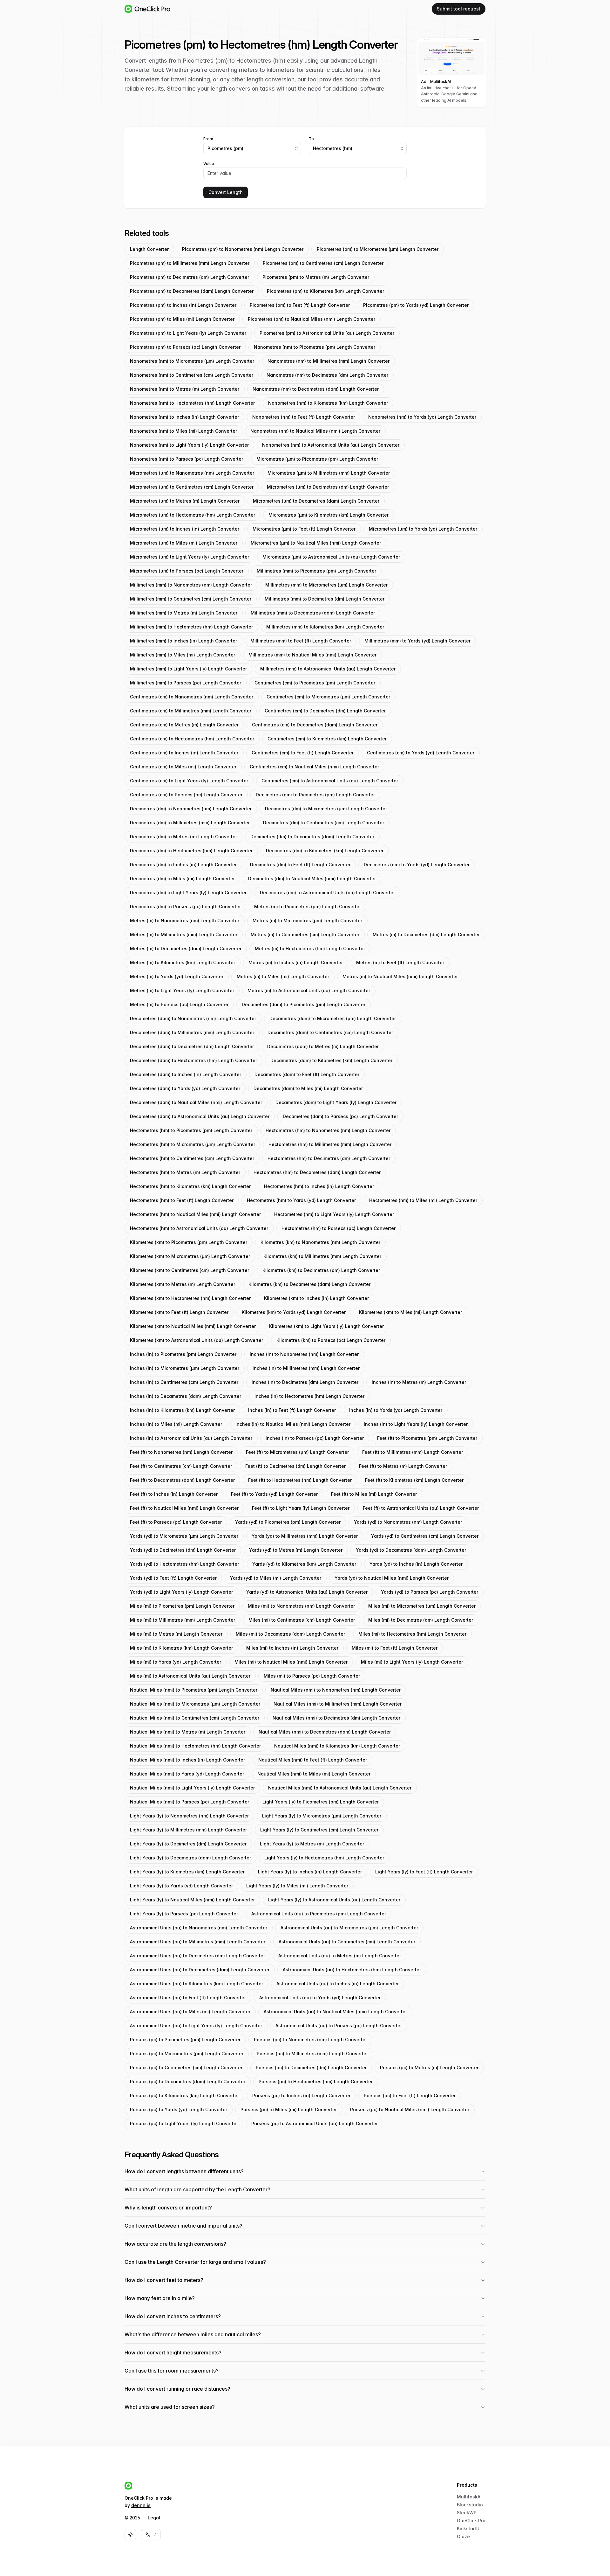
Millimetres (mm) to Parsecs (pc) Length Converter (186, 683)
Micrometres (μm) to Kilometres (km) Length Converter (329, 515)
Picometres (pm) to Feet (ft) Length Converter (300, 305)
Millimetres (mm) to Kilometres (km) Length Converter (325, 627)
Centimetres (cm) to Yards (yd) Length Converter (421, 753)
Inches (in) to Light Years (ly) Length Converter (416, 1424)
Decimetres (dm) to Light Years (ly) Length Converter (188, 893)
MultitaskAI (469, 2497)
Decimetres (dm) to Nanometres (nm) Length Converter (191, 809)
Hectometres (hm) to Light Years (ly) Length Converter (334, 1214)
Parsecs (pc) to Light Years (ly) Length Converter (184, 2123)
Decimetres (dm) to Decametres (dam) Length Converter (312, 837)
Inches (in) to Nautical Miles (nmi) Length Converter (293, 1424)
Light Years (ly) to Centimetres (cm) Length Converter (319, 1830)
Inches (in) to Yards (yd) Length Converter (396, 1410)
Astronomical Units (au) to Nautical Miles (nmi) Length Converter (335, 2012)
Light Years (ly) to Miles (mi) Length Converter (297, 1886)
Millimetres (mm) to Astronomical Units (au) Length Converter (328, 669)
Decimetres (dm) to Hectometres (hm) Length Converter (191, 851)
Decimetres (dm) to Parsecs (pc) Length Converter (185, 907)
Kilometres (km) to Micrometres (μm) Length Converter (190, 1256)
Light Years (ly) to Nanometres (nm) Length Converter (189, 1816)
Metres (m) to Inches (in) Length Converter (296, 962)
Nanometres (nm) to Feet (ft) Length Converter (304, 417)
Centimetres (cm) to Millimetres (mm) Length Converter (191, 711)
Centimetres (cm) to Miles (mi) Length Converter (183, 767)
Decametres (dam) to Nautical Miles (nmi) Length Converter (196, 1102)
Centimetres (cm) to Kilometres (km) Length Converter (327, 739)
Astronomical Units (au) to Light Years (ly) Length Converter (196, 2026)
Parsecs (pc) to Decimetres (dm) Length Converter (311, 2068)
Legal (154, 2518)
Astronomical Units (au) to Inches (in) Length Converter (338, 1984)
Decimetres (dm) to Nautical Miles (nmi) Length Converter (312, 879)
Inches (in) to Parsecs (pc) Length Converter (315, 1438)
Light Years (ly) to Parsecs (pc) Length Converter (184, 1914)
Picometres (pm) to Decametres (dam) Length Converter (192, 291)
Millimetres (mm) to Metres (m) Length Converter (184, 613)
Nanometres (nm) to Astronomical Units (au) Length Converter (331, 445)
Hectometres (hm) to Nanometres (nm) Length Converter (328, 1130)
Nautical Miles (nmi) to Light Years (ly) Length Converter (192, 1788)
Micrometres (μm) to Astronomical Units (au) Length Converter (331, 557)
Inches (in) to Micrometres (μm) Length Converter (185, 1368)
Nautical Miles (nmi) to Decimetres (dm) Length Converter (336, 1718)
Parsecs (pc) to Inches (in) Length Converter (301, 2095)
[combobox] (252, 148)
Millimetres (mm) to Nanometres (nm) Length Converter (191, 585)
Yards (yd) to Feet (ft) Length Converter (173, 1578)
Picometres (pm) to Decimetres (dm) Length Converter (190, 277)
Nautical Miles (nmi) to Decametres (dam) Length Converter (325, 1732)
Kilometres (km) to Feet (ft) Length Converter (179, 1312)
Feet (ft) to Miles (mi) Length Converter (374, 1494)
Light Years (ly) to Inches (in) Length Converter (310, 1872)
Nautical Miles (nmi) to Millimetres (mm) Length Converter (338, 1704)
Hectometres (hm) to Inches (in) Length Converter (319, 1186)
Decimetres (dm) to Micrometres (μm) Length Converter (326, 809)
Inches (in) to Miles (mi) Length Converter (176, 1424)
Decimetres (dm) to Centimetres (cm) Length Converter (324, 823)
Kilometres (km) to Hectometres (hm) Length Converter (190, 1298)
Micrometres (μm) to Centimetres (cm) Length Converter (192, 487)
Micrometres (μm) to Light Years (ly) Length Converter (190, 557)
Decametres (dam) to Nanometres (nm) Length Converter (193, 1018)
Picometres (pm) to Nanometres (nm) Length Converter (243, 249)
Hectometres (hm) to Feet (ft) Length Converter (182, 1200)
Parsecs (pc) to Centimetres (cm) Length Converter (186, 2068)
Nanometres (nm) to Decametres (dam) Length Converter (316, 389)
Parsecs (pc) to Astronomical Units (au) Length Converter (315, 2123)
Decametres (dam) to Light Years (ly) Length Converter (336, 1102)
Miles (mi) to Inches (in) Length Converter (292, 1648)
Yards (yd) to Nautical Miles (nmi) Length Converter (392, 1578)
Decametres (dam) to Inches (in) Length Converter (186, 1074)
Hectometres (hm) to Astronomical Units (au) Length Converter (199, 1228)
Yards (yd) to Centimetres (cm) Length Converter (425, 1536)
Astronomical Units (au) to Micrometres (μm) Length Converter (349, 1928)
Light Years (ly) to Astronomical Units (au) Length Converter (334, 1900)
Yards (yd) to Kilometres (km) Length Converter (304, 1564)
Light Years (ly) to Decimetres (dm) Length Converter (188, 1844)
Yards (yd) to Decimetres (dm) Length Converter (183, 1550)
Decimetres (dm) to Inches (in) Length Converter (183, 865)
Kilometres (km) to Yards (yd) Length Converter (294, 1312)
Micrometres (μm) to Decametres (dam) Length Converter (316, 501)
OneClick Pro (471, 2521)
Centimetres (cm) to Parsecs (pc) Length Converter (186, 795)
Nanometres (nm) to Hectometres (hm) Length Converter (192, 403)
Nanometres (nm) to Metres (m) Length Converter (185, 389)
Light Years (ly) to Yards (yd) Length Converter (181, 1886)
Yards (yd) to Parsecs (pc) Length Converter (430, 1592)
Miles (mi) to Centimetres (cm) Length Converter (302, 1620)
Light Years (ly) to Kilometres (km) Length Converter (187, 1872)
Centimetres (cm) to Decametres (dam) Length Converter (315, 725)
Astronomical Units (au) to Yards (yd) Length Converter (320, 1998)
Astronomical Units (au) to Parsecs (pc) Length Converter (339, 2026)
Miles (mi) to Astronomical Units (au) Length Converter (190, 1676)
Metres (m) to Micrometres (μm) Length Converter (307, 920)
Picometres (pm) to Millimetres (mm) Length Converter (190, 263)
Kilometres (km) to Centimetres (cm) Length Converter (190, 1270)
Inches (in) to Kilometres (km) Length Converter (182, 1410)
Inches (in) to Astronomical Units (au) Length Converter (191, 1438)
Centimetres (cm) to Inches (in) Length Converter (184, 753)
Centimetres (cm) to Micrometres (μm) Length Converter (328, 697)
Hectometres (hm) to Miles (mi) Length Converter (423, 1200)
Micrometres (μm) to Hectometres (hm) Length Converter (193, 515)
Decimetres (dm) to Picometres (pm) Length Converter (315, 795)
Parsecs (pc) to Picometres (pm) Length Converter (185, 2040)
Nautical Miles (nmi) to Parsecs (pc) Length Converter (190, 1802)
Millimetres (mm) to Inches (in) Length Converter (183, 641)
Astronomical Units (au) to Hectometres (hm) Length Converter (352, 1970)
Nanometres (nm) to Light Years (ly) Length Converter (189, 445)
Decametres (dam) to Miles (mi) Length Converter (308, 1088)
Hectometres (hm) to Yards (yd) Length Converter (301, 1200)
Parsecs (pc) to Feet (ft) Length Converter (410, 2095)
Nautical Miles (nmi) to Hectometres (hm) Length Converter (195, 1746)
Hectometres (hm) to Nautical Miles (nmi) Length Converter (195, 1214)
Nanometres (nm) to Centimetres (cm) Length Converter (192, 375)
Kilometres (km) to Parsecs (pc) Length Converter (331, 1340)
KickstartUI (469, 2528)
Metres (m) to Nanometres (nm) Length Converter (185, 920)
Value (209, 164)
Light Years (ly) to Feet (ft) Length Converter (424, 1872)
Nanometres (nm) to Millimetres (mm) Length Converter (329, 361)
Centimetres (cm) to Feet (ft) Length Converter (303, 753)
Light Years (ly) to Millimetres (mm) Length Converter (188, 1830)
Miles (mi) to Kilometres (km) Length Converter (181, 1648)
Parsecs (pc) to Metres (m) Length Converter (429, 2068)
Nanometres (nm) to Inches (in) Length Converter (184, 417)
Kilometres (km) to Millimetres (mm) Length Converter (322, 1256)
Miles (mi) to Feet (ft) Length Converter (395, 1648)
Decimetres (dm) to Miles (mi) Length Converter (182, 879)
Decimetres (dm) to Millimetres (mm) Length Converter (190, 823)
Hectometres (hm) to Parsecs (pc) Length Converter (339, 1228)
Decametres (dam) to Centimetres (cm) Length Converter (330, 1032)
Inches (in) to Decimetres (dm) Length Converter (305, 1382)
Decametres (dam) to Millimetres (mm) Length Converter (192, 1032)
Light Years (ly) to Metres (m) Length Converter (312, 1844)
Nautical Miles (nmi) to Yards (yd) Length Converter (187, 1774)
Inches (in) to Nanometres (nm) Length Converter (304, 1354)
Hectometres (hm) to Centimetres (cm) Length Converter (192, 1158)
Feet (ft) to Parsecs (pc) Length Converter (176, 1522)
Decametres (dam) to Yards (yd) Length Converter (185, 1088)
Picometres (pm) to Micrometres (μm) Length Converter (378, 249)
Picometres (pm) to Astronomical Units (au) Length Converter (327, 333)
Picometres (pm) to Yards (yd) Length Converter (416, 305)
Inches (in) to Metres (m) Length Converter (419, 1382)
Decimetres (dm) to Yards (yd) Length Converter (417, 865)
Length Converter (149, 249)
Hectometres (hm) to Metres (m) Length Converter (185, 1172)
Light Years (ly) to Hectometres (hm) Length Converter (324, 1858)
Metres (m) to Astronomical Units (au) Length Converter (309, 990)
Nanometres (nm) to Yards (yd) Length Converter (422, 417)
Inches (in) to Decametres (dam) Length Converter (186, 1396)
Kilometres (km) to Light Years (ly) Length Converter (326, 1326)
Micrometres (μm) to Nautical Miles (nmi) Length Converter (316, 543)
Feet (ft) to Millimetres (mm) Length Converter (413, 1452)
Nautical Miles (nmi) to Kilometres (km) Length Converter (337, 1746)
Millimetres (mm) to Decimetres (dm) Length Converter (325, 599)
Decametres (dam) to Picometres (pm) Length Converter (304, 1004)
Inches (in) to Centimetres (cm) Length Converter (184, 1382)
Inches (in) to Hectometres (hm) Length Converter (309, 1396)
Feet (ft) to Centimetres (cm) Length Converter (181, 1466)
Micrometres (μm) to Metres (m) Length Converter (185, 501)
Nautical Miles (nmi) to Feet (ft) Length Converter (313, 1760)
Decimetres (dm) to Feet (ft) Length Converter (300, 865)
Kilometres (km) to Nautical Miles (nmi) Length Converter (193, 1326)
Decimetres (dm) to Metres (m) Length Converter (183, 837)
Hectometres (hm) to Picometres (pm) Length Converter (191, 1130)
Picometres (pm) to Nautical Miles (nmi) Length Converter (312, 319)
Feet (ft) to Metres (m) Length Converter (403, 1466)
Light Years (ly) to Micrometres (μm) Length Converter (322, 1816)
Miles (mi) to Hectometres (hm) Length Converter (412, 1634)
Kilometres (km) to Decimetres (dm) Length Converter (321, 1270)
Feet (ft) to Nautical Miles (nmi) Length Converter (184, 1508)
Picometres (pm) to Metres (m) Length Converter (316, 277)
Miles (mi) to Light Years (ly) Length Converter (412, 1662)
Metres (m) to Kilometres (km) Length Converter (183, 962)
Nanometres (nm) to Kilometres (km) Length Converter (328, 403)
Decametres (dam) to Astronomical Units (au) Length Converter (200, 1116)
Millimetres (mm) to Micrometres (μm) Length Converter (326, 585)
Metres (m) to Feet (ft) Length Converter (400, 962)
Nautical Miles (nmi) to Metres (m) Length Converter (188, 1732)
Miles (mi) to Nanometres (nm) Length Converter (301, 1606)
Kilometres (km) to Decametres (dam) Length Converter (309, 1284)
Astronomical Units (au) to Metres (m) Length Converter (340, 1956)
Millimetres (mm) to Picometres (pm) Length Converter (316, 571)
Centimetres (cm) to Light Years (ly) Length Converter (189, 781)
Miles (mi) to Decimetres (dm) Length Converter (421, 1620)
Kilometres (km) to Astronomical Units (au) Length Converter (197, 1340)
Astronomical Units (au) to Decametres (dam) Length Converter (200, 1970)
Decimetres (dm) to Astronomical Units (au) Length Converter (327, 893)
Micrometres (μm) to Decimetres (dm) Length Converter (328, 487)
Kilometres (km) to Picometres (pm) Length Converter (189, 1242)
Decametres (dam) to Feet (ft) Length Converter (307, 1074)
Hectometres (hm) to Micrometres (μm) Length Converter (193, 1144)
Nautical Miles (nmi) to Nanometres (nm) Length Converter (336, 1690)
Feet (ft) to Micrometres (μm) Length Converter (297, 1452)
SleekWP (467, 2513)
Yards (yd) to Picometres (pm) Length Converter (288, 1522)
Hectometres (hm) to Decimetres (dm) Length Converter (329, 1158)
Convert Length (226, 192)
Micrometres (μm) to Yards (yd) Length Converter (423, 529)
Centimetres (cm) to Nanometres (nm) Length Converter (192, 697)
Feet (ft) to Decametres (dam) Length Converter (182, 1480)
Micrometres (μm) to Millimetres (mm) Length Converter (329, 473)
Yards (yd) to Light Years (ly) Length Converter (181, 1592)
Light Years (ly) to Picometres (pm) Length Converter (321, 1802)
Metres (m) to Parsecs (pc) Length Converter (179, 1004)
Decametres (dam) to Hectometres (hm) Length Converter (193, 1060)
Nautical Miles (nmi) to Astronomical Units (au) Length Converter (340, 1788)
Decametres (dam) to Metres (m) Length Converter (323, 1046)
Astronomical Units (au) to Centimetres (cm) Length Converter (347, 1942)
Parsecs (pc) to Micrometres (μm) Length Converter (187, 2054)
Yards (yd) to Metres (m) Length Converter (296, 1550)
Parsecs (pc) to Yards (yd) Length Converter (179, 2109)
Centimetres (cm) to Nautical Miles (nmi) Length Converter (314, 767)
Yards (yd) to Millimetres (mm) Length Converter (305, 1536)
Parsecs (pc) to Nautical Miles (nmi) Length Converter (410, 2109)
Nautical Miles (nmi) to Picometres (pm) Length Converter (194, 1690)
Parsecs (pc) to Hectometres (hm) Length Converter (316, 2081)
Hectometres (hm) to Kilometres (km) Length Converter (190, 1186)
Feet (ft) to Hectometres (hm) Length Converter (300, 1480)
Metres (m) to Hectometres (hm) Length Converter (310, 948)
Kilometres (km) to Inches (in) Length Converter (316, 1298)
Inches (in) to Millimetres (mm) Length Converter (306, 1368)
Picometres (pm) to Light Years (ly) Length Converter (188, 333)
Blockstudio (470, 2505)
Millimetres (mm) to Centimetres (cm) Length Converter (191, 599)
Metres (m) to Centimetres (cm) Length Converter (305, 934)
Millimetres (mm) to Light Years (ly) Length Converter (188, 669)
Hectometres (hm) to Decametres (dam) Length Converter (317, 1172)
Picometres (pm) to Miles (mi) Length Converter (182, 319)
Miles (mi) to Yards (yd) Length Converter (176, 1662)
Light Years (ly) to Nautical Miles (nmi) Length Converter (192, 1900)
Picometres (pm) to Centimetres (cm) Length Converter (323, 263)
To (311, 139)
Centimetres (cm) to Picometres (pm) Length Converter (315, 683)
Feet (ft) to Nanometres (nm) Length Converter (181, 1452)
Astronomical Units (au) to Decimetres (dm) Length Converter (197, 1956)
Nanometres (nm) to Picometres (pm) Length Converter (315, 347)
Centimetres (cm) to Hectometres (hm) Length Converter (192, 739)
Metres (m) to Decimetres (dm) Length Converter (426, 934)
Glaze (463, 2536)
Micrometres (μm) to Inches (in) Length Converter (185, 529)
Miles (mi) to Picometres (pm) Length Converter (182, 1606)
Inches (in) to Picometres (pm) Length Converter (183, 1354)
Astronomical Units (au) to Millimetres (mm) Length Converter (198, 1942)
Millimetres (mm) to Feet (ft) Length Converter (301, 641)
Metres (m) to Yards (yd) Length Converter (177, 976)
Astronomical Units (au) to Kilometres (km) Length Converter (197, 1984)
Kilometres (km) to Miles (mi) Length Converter (410, 1312)
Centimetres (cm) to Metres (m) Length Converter (184, 725)
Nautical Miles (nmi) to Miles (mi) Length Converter (314, 1774)
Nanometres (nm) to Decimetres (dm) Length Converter (327, 375)
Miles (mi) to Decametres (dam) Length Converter (290, 1634)
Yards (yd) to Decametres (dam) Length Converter (411, 1550)
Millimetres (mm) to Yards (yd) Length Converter (417, 641)
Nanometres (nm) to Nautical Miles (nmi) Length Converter (315, 431)
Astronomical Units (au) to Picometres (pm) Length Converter (319, 1914)
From (208, 139)
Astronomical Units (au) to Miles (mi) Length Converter (190, 2012)
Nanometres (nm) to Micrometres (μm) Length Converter (192, 361)
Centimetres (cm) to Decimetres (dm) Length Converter (325, 711)
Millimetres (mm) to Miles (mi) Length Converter (183, 655)
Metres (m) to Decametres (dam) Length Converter (186, 948)
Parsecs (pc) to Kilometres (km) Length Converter (184, 2095)
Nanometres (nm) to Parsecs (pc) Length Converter (186, 459)
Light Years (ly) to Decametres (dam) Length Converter (190, 1858)
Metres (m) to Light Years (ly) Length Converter (182, 990)
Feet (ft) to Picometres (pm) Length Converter (427, 1438)
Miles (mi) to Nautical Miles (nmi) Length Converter (291, 1662)
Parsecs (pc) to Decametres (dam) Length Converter (188, 2081)
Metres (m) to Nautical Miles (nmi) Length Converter (400, 976)
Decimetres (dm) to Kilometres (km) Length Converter (325, 851)
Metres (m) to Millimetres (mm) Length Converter (184, 934)
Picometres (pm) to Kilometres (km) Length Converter (325, 291)
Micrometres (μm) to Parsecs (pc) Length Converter (187, 571)
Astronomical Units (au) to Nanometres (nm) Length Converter (199, 1928)
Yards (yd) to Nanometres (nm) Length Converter (408, 1522)
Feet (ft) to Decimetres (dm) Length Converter (295, 1466)
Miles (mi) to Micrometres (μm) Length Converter (422, 1606)
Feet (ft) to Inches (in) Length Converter (174, 1494)
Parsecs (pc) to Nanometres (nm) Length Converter (310, 2040)
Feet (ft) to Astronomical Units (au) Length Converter (421, 1508)
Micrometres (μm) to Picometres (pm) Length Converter (317, 459)
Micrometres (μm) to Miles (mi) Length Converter (184, 543)
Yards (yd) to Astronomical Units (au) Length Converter (307, 1592)
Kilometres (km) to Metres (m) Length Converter (183, 1284)
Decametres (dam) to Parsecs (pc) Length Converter (340, 1116)
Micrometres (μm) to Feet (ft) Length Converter (304, 529)
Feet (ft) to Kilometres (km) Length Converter (414, 1480)
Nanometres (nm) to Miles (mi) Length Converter (183, 431)
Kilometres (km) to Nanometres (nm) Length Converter (320, 1242)
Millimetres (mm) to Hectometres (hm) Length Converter (191, 627)
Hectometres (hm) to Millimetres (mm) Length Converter (330, 1144)
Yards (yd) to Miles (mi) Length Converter (276, 1578)
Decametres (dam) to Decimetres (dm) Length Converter (192, 1046)
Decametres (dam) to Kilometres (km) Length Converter (331, 1060)
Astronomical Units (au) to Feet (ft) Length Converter (188, 1998)
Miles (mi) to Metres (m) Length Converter (176, 1634)
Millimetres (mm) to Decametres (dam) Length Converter (313, 613)
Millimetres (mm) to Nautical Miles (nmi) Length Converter (312, 655)
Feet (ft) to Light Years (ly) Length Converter (301, 1508)
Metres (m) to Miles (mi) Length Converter (283, 976)
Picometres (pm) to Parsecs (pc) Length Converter (185, 347)
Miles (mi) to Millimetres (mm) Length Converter (183, 1620)
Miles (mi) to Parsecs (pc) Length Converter (312, 1676)
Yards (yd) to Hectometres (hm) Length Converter (184, 1564)
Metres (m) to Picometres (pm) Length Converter (308, 907)
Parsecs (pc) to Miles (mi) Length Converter (289, 2109)
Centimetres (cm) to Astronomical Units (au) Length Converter (330, 781)
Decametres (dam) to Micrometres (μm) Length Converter (333, 1018)
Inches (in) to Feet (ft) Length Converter (292, 1410)
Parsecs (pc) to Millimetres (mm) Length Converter (312, 2054)
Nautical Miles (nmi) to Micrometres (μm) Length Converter (195, 1704)
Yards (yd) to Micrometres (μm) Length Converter (184, 1536)
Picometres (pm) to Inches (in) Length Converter (183, 305)
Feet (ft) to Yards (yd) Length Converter (274, 1494)
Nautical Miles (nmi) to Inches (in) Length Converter (187, 1760)
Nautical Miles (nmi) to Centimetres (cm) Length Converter (195, 1718)
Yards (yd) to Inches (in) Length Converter (416, 1564)
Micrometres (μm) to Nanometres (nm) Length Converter (192, 473)
